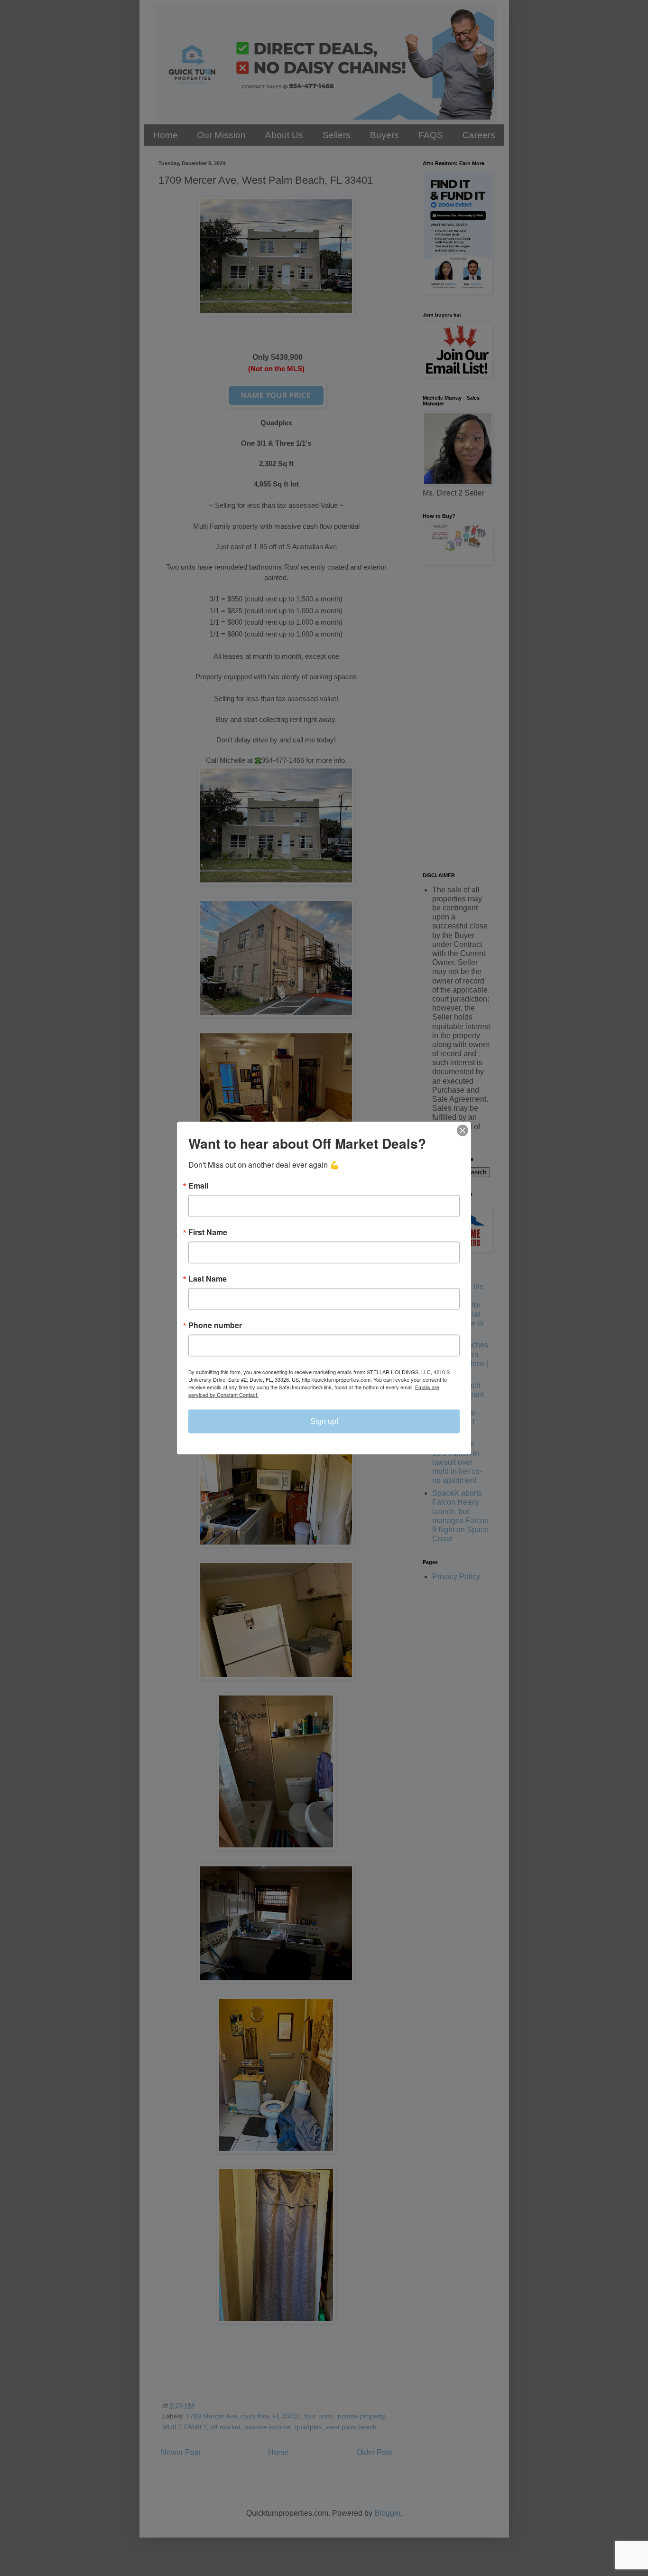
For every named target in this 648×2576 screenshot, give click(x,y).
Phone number (215, 1325)
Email (198, 1185)
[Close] (463, 1130)
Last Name (208, 1278)
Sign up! (324, 1421)
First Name (208, 1232)
